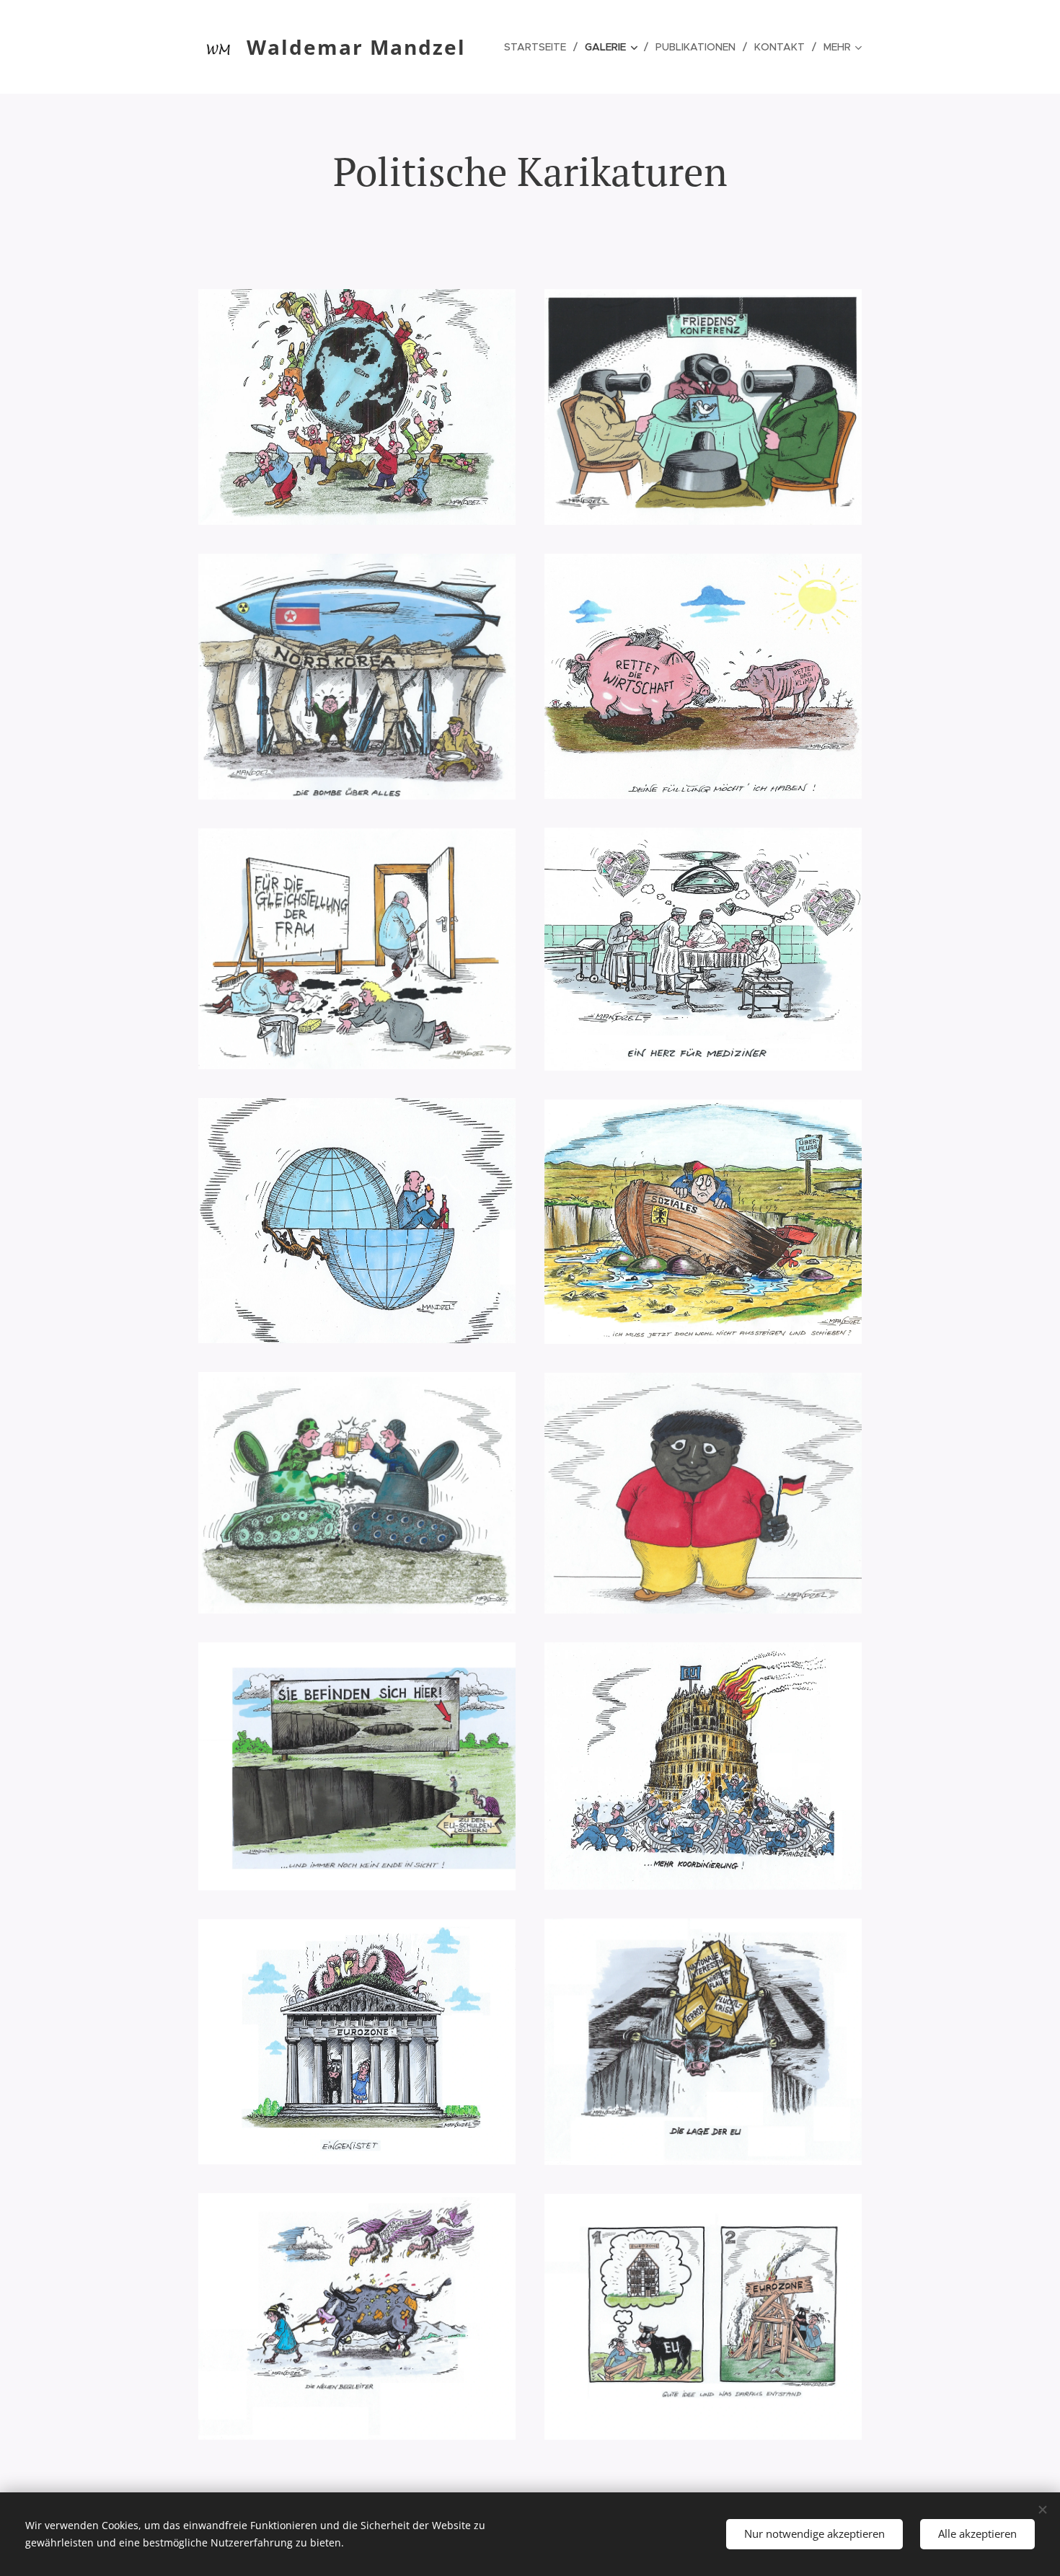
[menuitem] (539, 47)
